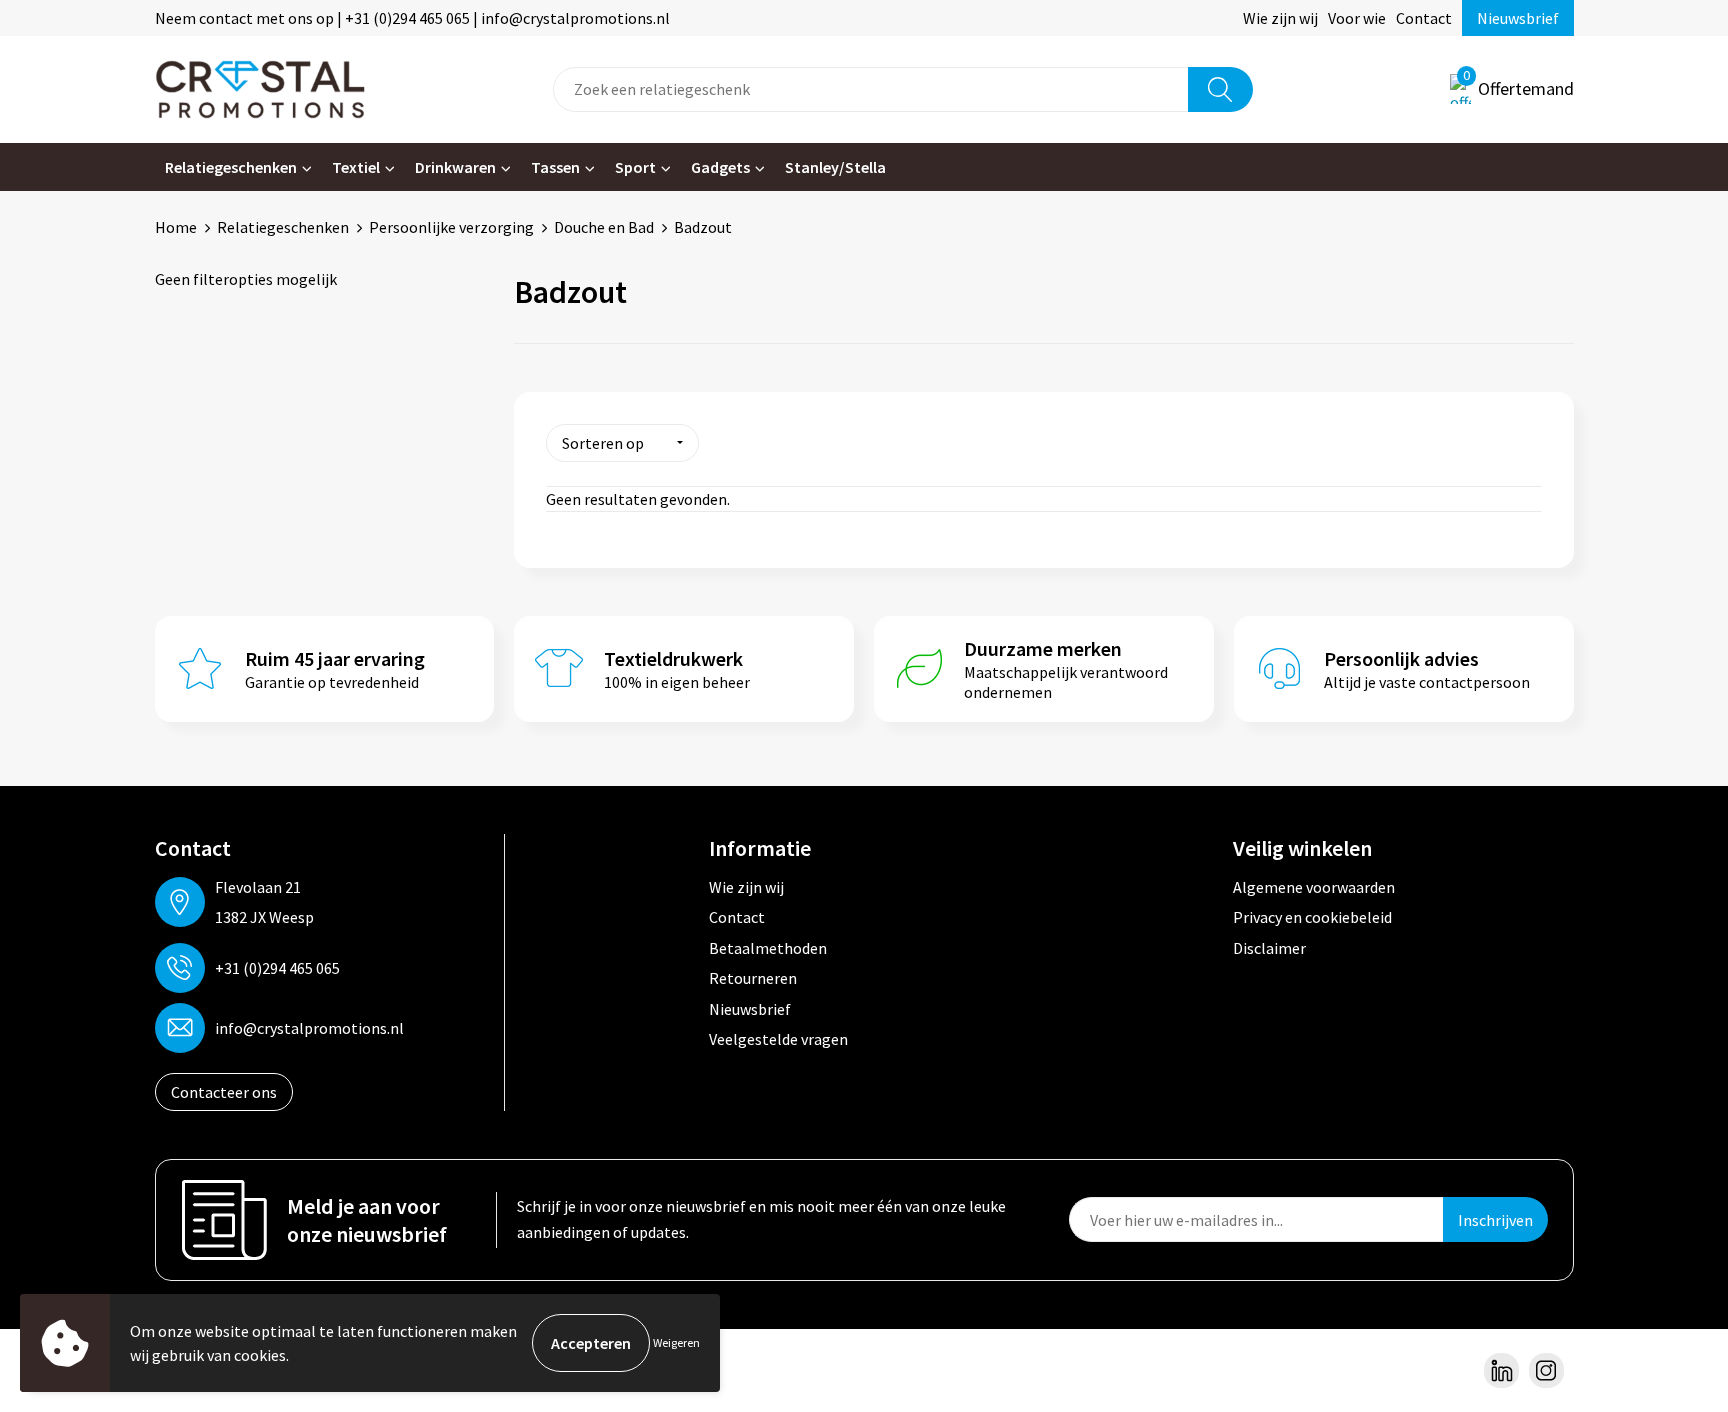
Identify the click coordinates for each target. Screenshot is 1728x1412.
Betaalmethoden (768, 948)
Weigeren (676, 1342)
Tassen (555, 167)
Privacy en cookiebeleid (1312, 917)
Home (176, 227)
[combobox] (871, 89)
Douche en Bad (604, 227)
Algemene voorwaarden (1314, 887)
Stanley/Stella (835, 167)
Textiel (356, 167)
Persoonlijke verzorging (451, 227)
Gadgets (720, 167)
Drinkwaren (455, 167)
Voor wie (1357, 18)
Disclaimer (1269, 948)
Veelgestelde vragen (778, 1039)
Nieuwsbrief (1518, 18)
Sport (635, 167)
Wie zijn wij (1280, 18)
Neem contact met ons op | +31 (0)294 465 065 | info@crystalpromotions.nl (412, 18)
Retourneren (753, 978)
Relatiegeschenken (231, 167)
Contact (1424, 18)
